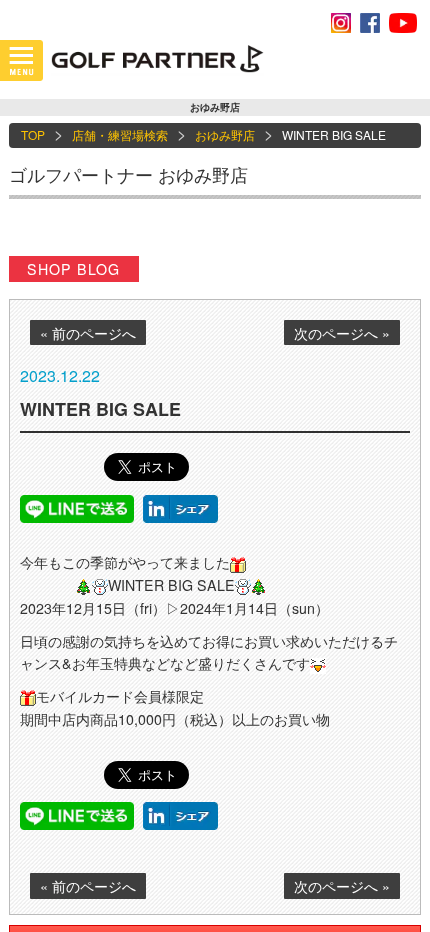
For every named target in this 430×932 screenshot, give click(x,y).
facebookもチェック (370, 23)
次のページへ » (342, 333)
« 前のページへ (88, 333)
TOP (33, 134)
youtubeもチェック (403, 23)
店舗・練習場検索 (120, 134)
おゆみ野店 (225, 134)
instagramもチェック (341, 23)
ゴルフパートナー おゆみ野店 (128, 174)
